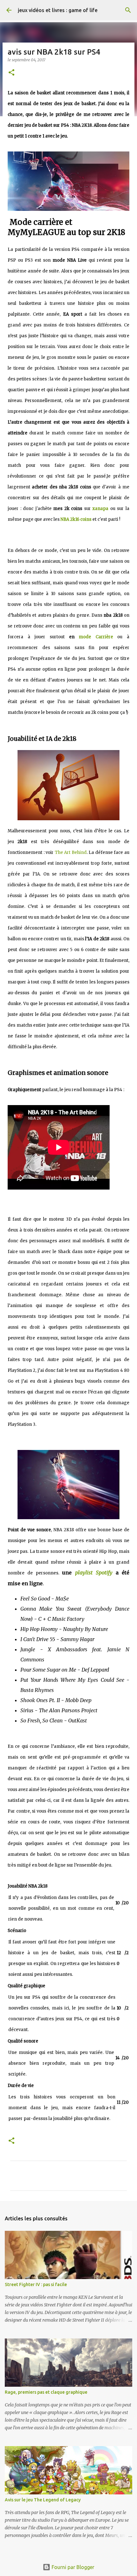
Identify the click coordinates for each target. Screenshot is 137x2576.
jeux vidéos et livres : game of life (58, 10)
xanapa (100, 509)
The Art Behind (71, 852)
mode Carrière (96, 637)
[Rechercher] (128, 10)
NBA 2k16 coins (76, 519)
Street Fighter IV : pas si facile (36, 2284)
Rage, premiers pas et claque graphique (46, 2392)
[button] (11, 73)
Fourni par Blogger (72, 2567)
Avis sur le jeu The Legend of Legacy (43, 2500)
